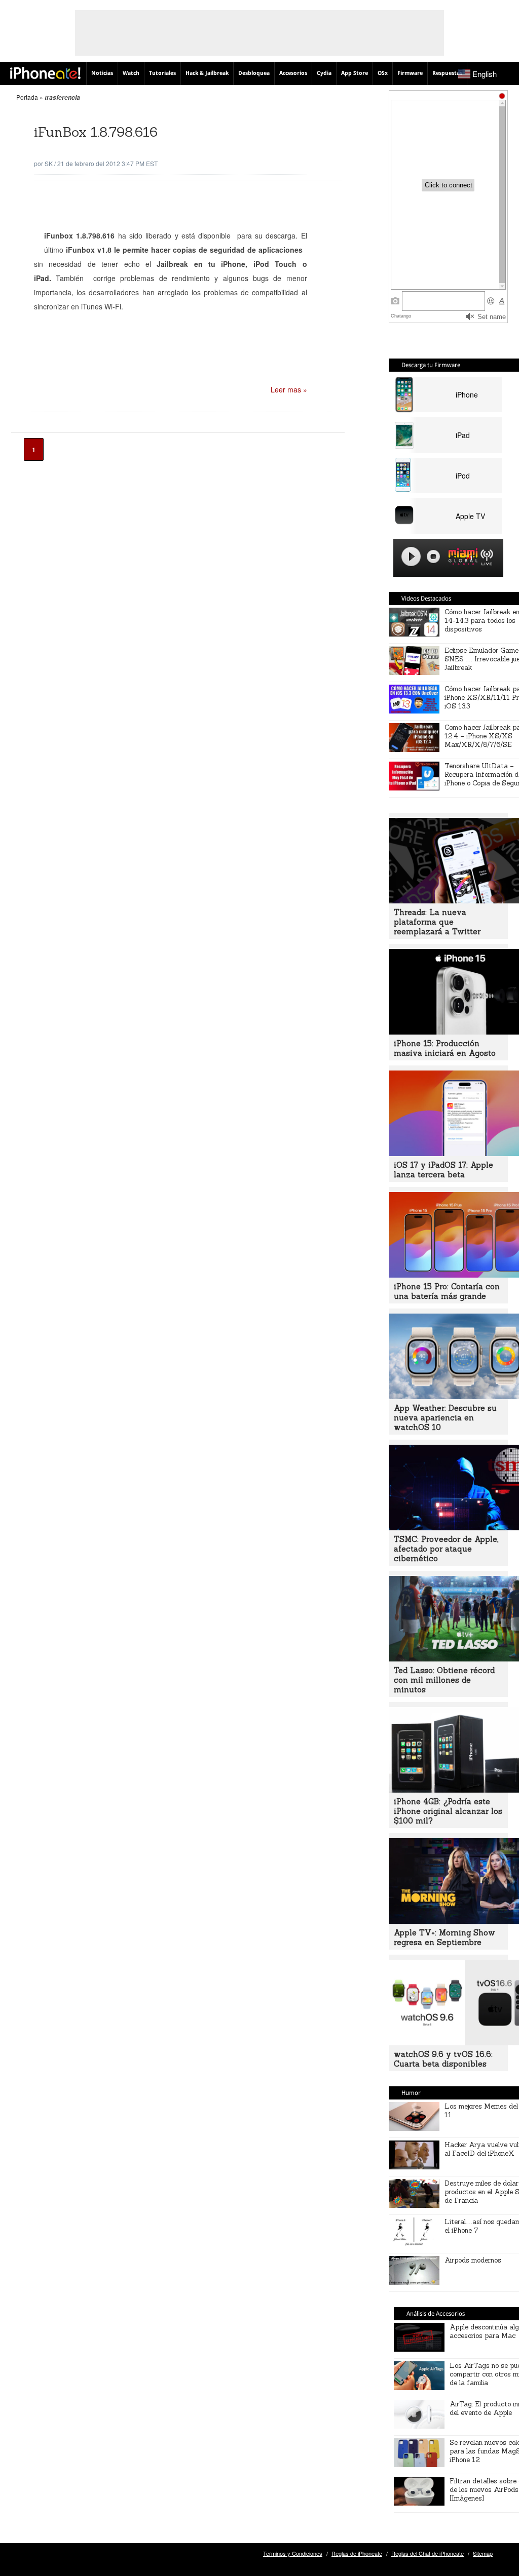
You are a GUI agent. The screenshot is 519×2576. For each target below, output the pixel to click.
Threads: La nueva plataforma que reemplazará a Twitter (437, 922)
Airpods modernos (473, 2260)
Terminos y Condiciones (293, 2553)
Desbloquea (254, 73)
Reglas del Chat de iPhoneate (428, 2553)
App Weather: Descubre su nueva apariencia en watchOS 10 (445, 1418)
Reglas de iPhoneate (357, 2553)
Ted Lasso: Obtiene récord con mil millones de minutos (444, 1680)
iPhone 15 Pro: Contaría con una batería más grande (447, 1291)
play (411, 557)
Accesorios (293, 73)
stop (433, 557)
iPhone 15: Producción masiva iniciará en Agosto (445, 1048)
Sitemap (483, 2553)
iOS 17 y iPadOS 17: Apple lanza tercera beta (443, 1170)
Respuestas (447, 73)
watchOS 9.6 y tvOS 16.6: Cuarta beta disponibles (443, 2059)
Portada (27, 97)
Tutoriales (162, 73)
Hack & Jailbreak (207, 73)
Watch (131, 73)
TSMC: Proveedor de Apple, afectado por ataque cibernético (446, 1549)
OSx (383, 73)
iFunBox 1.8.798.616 (96, 132)
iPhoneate (45, 73)
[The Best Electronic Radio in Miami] (461, 558)
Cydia (324, 73)
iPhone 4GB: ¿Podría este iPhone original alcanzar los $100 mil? (448, 1811)
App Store (355, 73)
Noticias (102, 73)
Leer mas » (289, 389)
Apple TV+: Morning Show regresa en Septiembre (444, 1937)
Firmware (410, 73)
